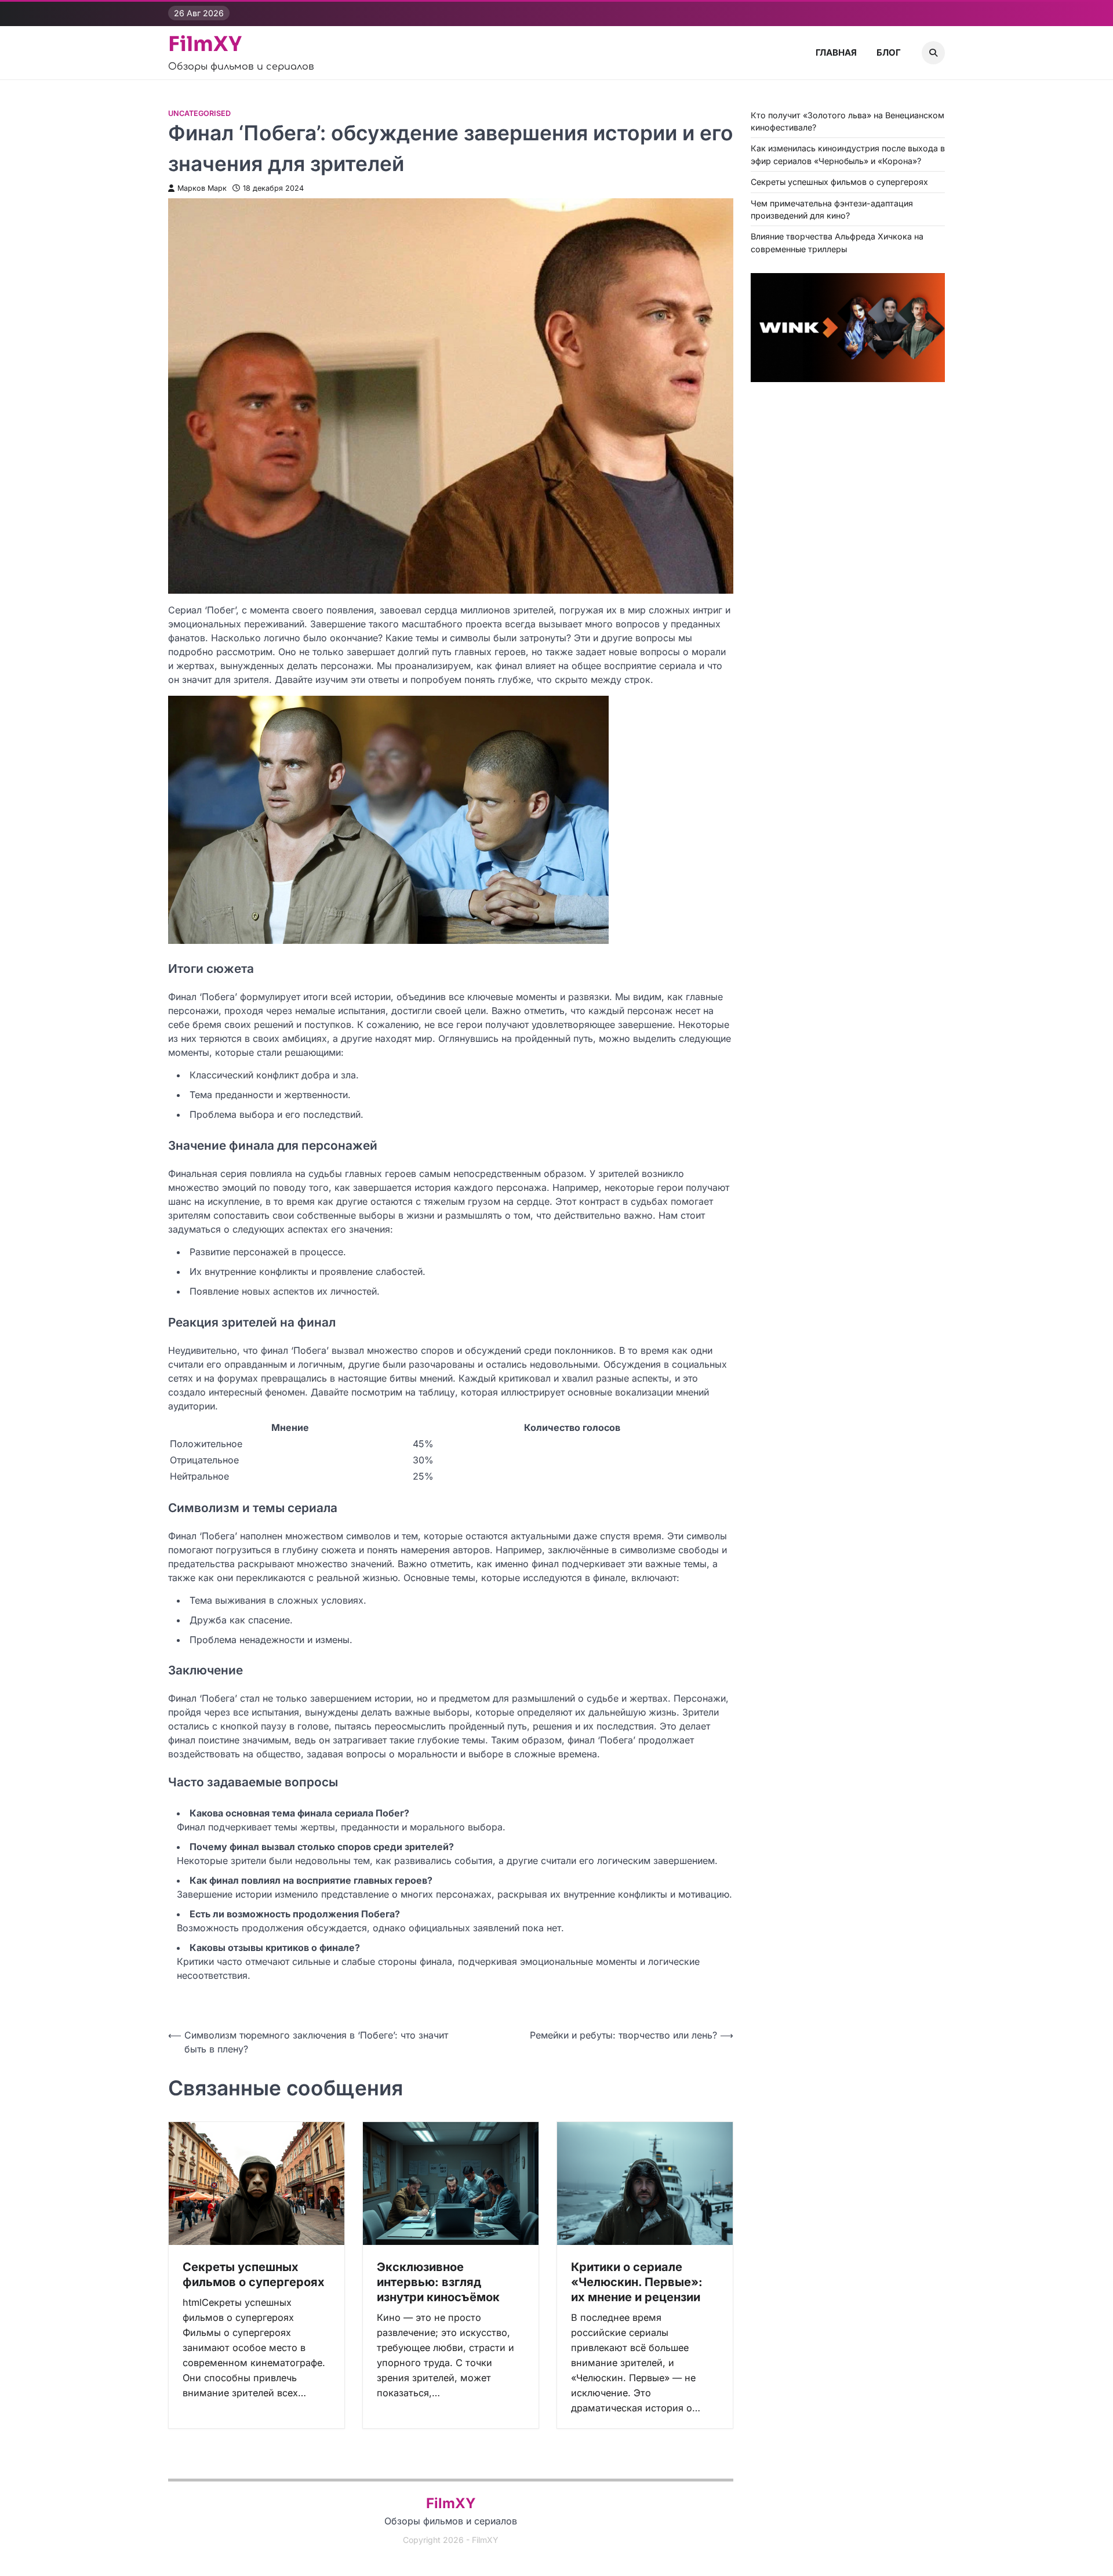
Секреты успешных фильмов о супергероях (254, 2275)
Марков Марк (202, 188)
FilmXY (205, 44)
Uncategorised (199, 113)
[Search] (933, 53)
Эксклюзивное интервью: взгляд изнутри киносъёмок (438, 2282)
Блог (889, 52)
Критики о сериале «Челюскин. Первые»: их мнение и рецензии (637, 2282)
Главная (836, 52)
